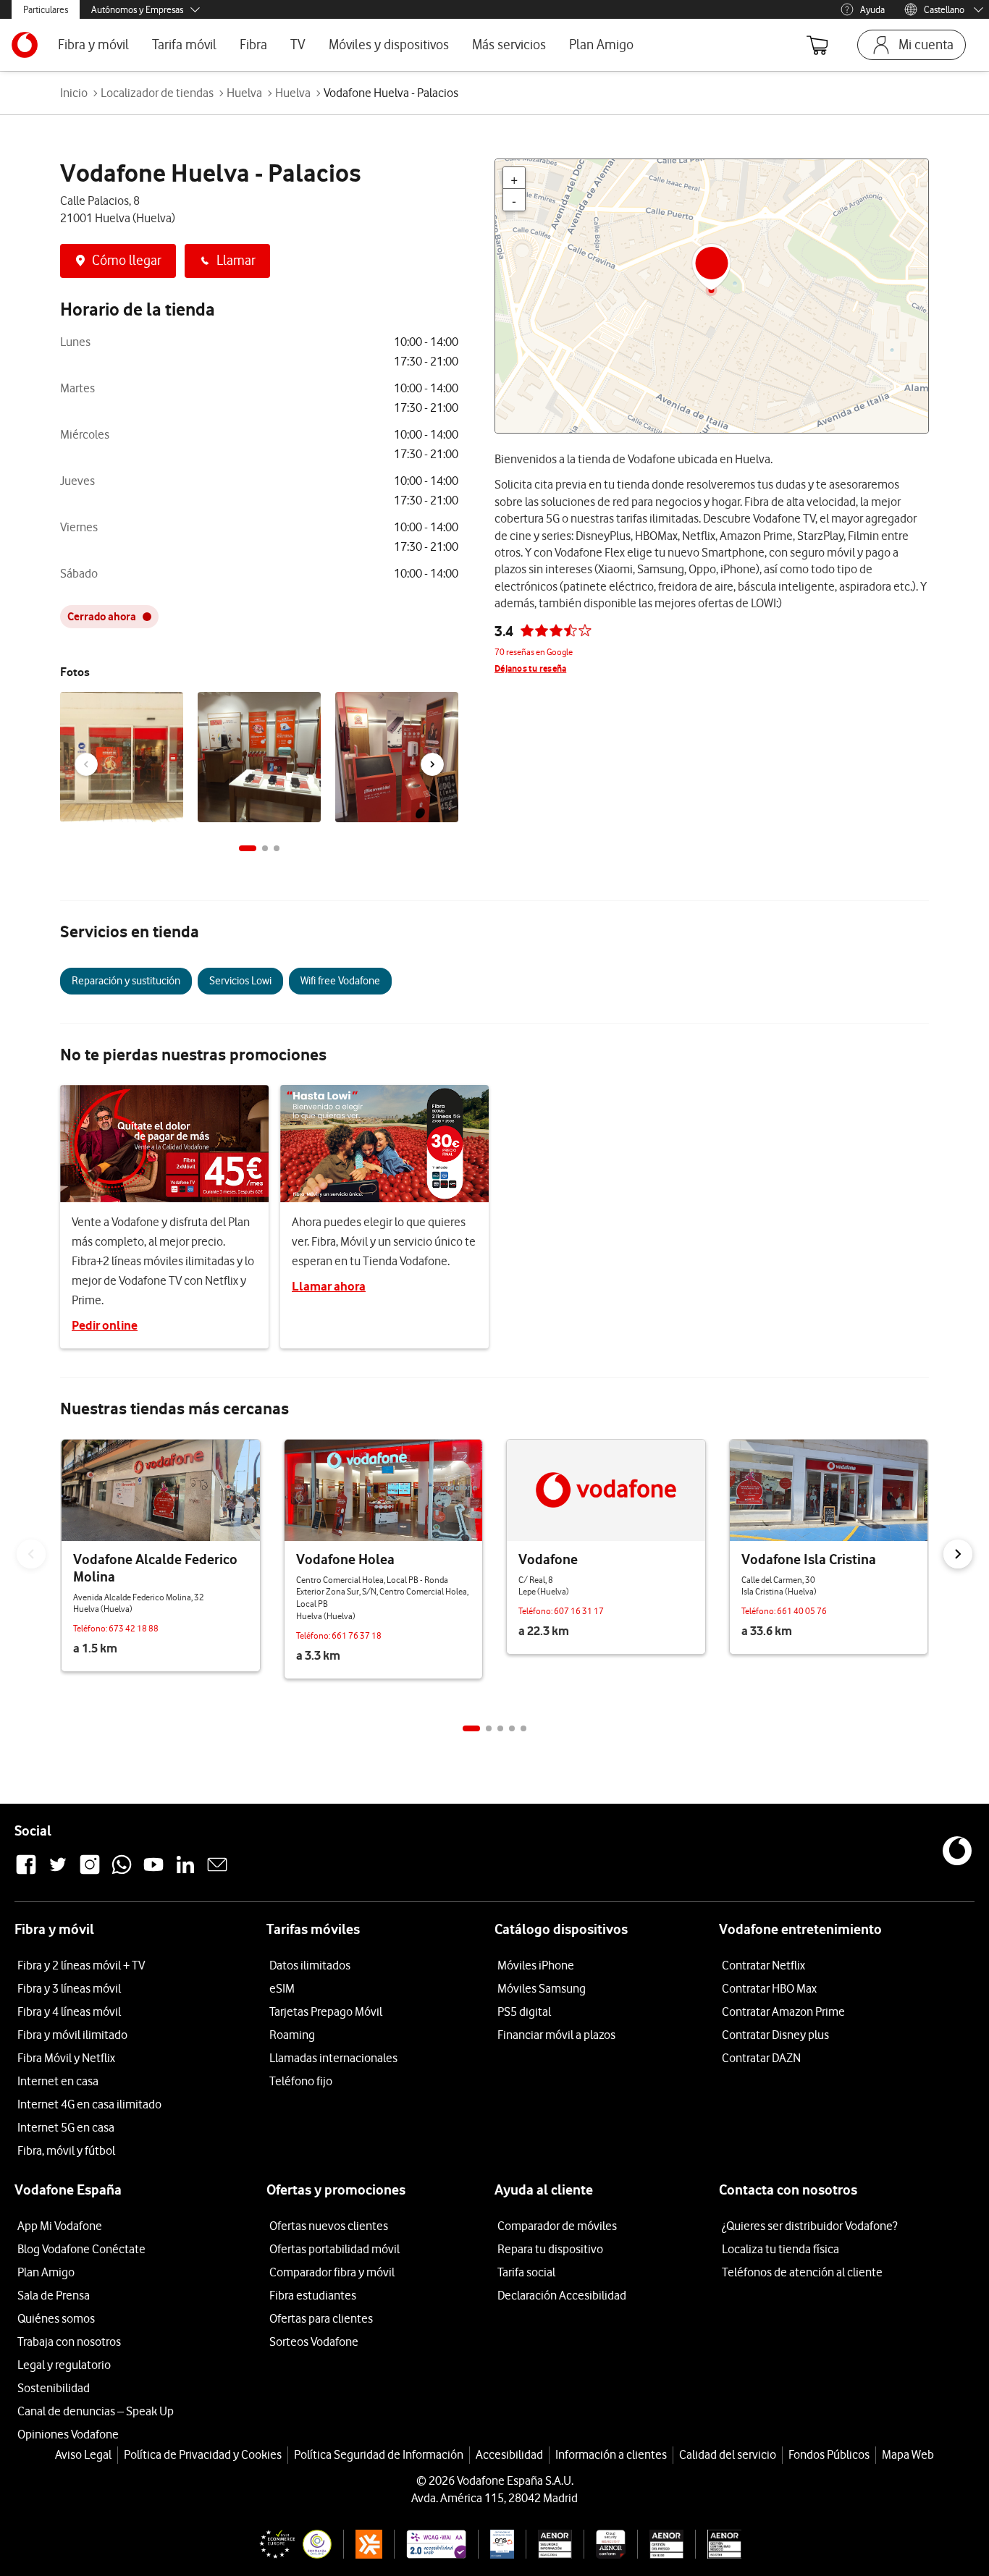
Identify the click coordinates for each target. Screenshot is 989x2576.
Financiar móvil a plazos (556, 2035)
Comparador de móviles (557, 2226)
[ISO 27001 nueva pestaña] (549, 2544)
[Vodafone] (606, 1490)
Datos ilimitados (310, 1965)
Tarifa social (526, 2272)
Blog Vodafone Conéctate (81, 2249)
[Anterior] (86, 764)
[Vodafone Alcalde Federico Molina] (161, 1490)
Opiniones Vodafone (68, 2434)
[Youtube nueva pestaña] (153, 1872)
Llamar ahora (329, 1286)
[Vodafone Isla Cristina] (829, 1490)
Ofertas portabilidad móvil (334, 2249)
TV (298, 45)
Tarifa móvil (184, 45)
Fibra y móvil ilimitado (72, 2035)
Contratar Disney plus (775, 2035)
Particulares (46, 9)
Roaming (292, 2035)
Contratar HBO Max (769, 1988)
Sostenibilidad (54, 2388)
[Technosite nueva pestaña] (430, 2544)
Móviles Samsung (542, 1988)
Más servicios (509, 45)
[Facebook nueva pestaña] (26, 1872)
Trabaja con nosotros (69, 2341)
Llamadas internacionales (333, 2058)
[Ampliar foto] (170, 706)
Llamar (236, 260)
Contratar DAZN (761, 2058)
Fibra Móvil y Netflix (66, 2058)
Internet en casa (58, 2081)
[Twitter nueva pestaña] (58, 1872)
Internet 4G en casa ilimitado (89, 2104)
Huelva (244, 93)
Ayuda (872, 9)
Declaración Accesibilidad (562, 2295)
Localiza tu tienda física (780, 2249)
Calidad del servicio (728, 2454)
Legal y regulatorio (64, 2365)
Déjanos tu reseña (530, 668)
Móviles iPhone (536, 1965)
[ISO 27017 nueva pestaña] (604, 2544)
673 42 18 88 (134, 1628)
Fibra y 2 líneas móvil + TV (81, 1965)
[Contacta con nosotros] (217, 1872)
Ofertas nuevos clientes (329, 2226)
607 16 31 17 (579, 1611)
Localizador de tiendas (157, 93)
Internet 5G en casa (66, 2127)
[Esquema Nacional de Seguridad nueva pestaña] (496, 2544)
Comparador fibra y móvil (332, 2272)
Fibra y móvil (93, 45)
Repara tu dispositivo (550, 2249)
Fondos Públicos (829, 2454)
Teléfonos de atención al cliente (802, 2272)
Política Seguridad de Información (379, 2454)
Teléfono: (91, 1628)
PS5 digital (524, 2011)
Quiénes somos (56, 2318)
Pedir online (105, 1325)
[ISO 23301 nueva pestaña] (718, 2544)
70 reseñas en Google (534, 652)
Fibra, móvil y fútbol (66, 2150)
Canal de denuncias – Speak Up (96, 2411)
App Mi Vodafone (60, 2226)
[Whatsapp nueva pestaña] (122, 1872)
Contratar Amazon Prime (783, 2011)
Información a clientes (611, 2454)
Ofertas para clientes (321, 2318)
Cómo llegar (127, 260)
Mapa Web (908, 2454)
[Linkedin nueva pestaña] (185, 1872)
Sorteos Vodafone (314, 2341)
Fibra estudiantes (313, 2295)
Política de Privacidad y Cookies (203, 2454)
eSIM (282, 1988)
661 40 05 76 (802, 1611)
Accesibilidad (509, 2454)
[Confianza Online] (290, 2544)
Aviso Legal (83, 2454)
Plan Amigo (601, 45)
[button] (248, 848)
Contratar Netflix (763, 1965)
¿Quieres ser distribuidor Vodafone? (809, 2226)
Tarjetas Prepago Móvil (326, 2011)
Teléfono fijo (301, 2081)
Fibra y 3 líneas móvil (69, 1988)
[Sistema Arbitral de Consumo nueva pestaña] (363, 2544)
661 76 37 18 (357, 1635)
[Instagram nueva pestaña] (90, 1872)
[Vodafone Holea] (384, 1490)
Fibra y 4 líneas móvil (69, 2011)
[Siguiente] (432, 764)
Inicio (74, 93)
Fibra (253, 45)
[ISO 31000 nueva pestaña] (661, 2544)
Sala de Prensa (54, 2295)
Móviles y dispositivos (389, 45)
